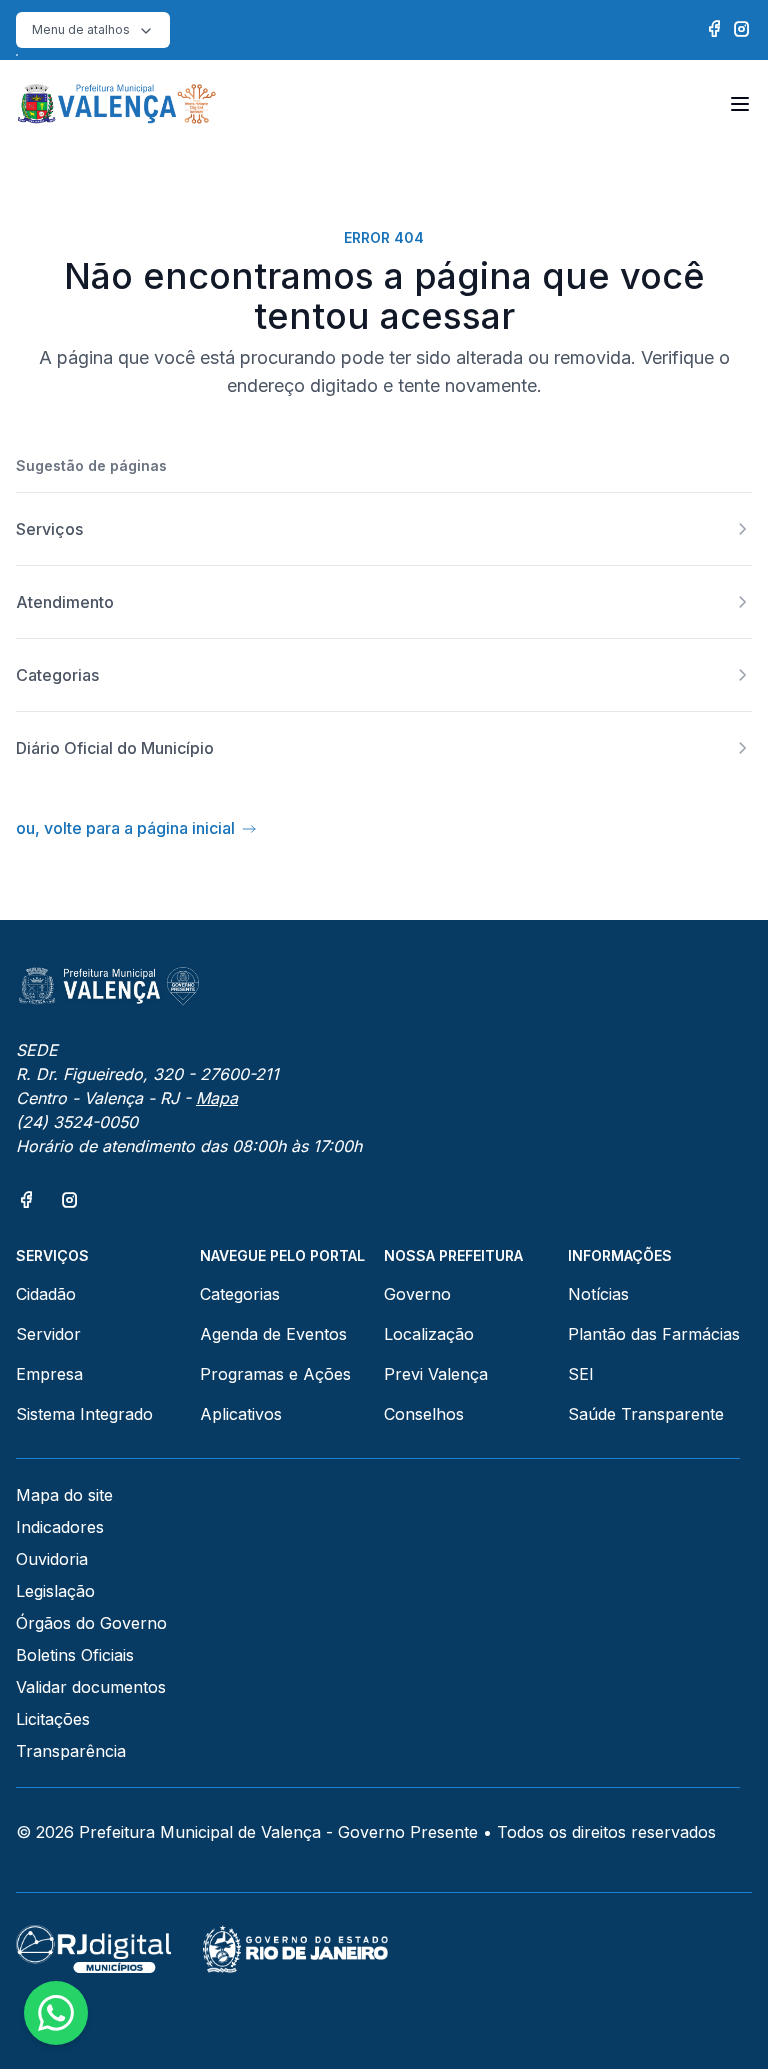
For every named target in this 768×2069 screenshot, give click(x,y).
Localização (429, 1334)
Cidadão (46, 1294)
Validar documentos (91, 1687)
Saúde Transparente (646, 1414)
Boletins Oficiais (75, 1655)
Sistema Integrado (84, 1414)
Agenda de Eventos (273, 1334)
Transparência (71, 1751)
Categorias (240, 1294)
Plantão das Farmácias (654, 1334)
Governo (417, 1294)
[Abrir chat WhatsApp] (56, 2013)
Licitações (53, 1719)
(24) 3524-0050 (77, 1122)
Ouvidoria (52, 1559)
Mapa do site (64, 1495)
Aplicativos (241, 1414)
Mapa (217, 1098)
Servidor (48, 1334)
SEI (581, 1374)
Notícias (598, 1294)
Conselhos (424, 1414)
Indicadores (60, 1527)
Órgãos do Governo (91, 1623)
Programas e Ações (275, 1374)
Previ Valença (436, 1374)
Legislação (55, 1591)
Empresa (49, 1374)
